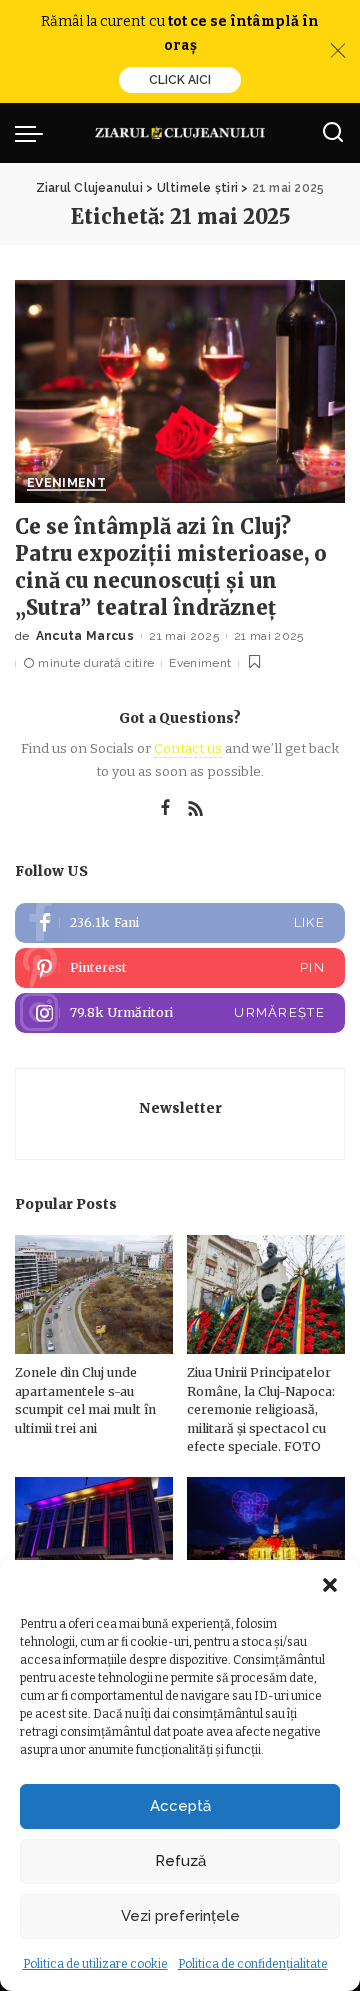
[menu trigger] (34, 133)
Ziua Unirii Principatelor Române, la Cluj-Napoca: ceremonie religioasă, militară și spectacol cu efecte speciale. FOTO (261, 1409)
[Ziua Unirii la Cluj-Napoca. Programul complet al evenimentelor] (266, 1536)
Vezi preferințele (180, 1916)
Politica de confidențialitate (253, 1964)
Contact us (188, 748)
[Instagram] (180, 1013)
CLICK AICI (180, 80)
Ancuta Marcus (85, 636)
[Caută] (333, 133)
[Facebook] (165, 809)
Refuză (180, 1861)
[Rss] (196, 809)
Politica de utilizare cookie (95, 1964)
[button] (330, 1585)
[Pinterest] (180, 968)
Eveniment (66, 483)
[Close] (338, 51)
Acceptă (180, 1806)
